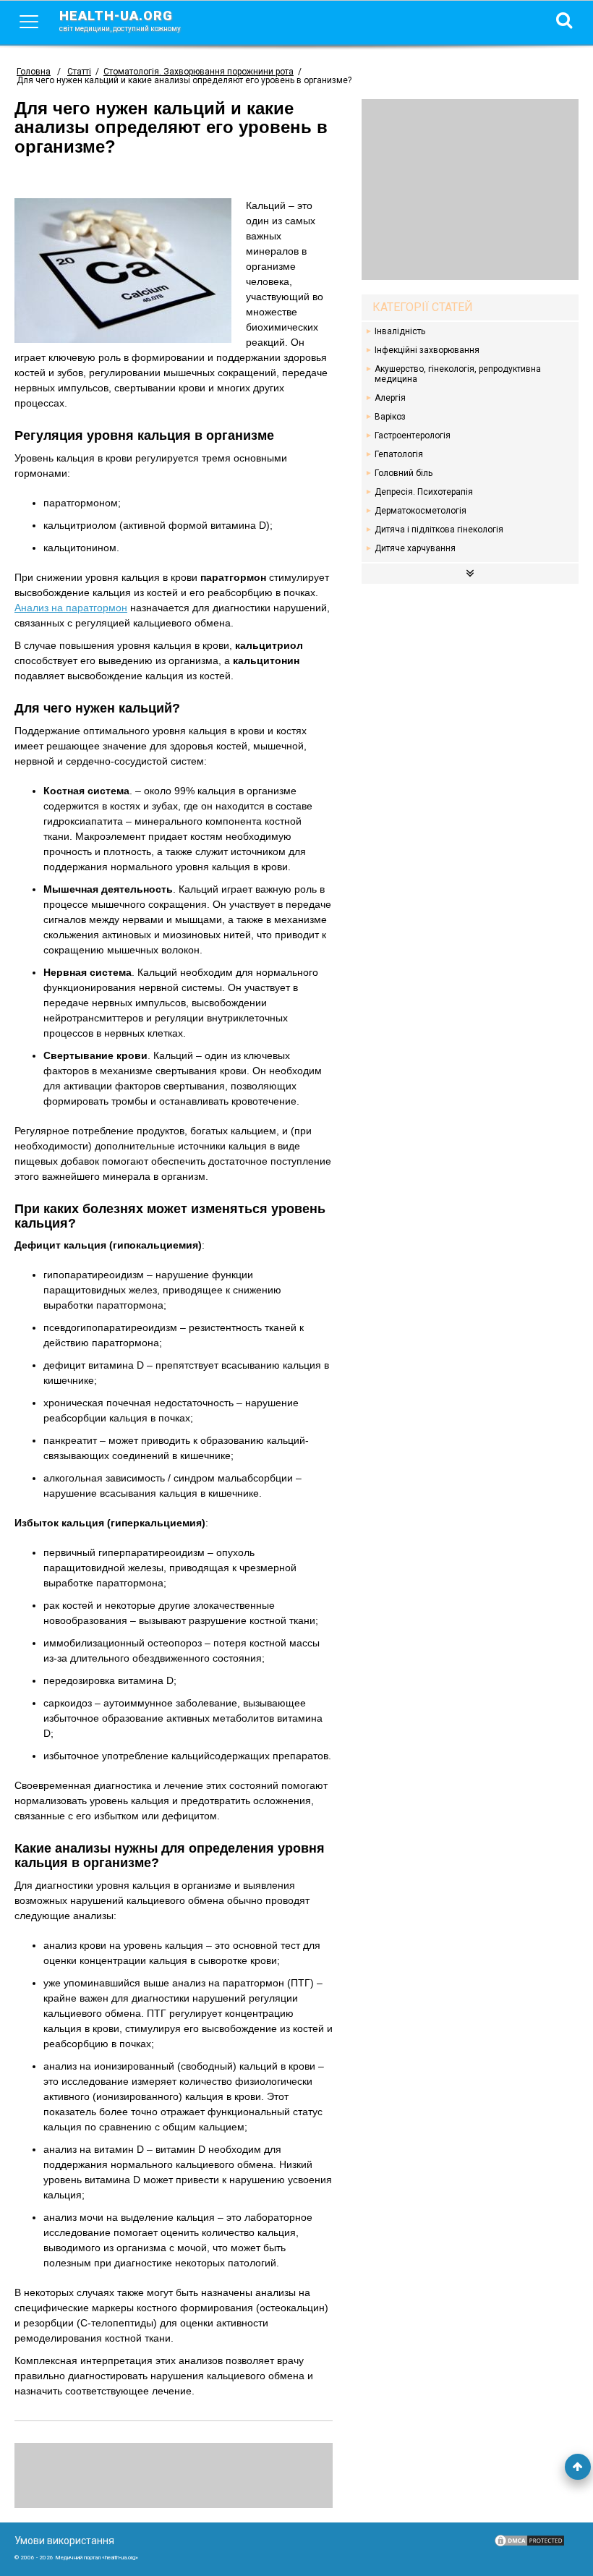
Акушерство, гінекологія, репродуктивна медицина (458, 374)
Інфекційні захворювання (427, 350)
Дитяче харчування (415, 548)
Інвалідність (400, 331)
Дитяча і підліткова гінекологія (439, 530)
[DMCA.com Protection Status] (529, 2544)
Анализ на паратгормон (71, 608)
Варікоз (390, 417)
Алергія (390, 398)
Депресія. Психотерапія (424, 492)
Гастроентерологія (413, 435)
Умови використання (64, 2541)
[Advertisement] (470, 190)
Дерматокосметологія (421, 511)
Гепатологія (399, 454)
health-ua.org (120, 20)
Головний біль (404, 473)
